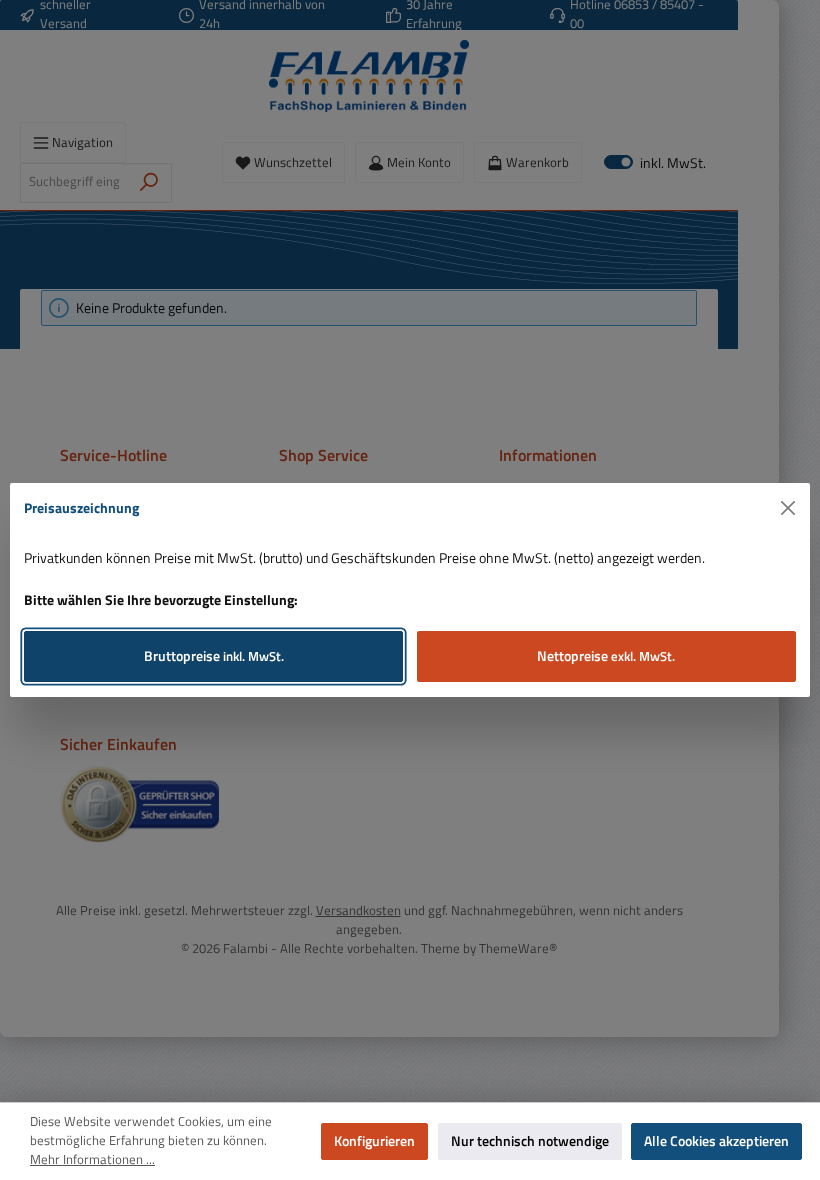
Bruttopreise (214, 656)
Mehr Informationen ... (92, 1160)
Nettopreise (606, 656)
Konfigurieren (374, 1141)
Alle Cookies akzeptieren (716, 1141)
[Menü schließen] (788, 508)
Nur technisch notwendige (530, 1141)
